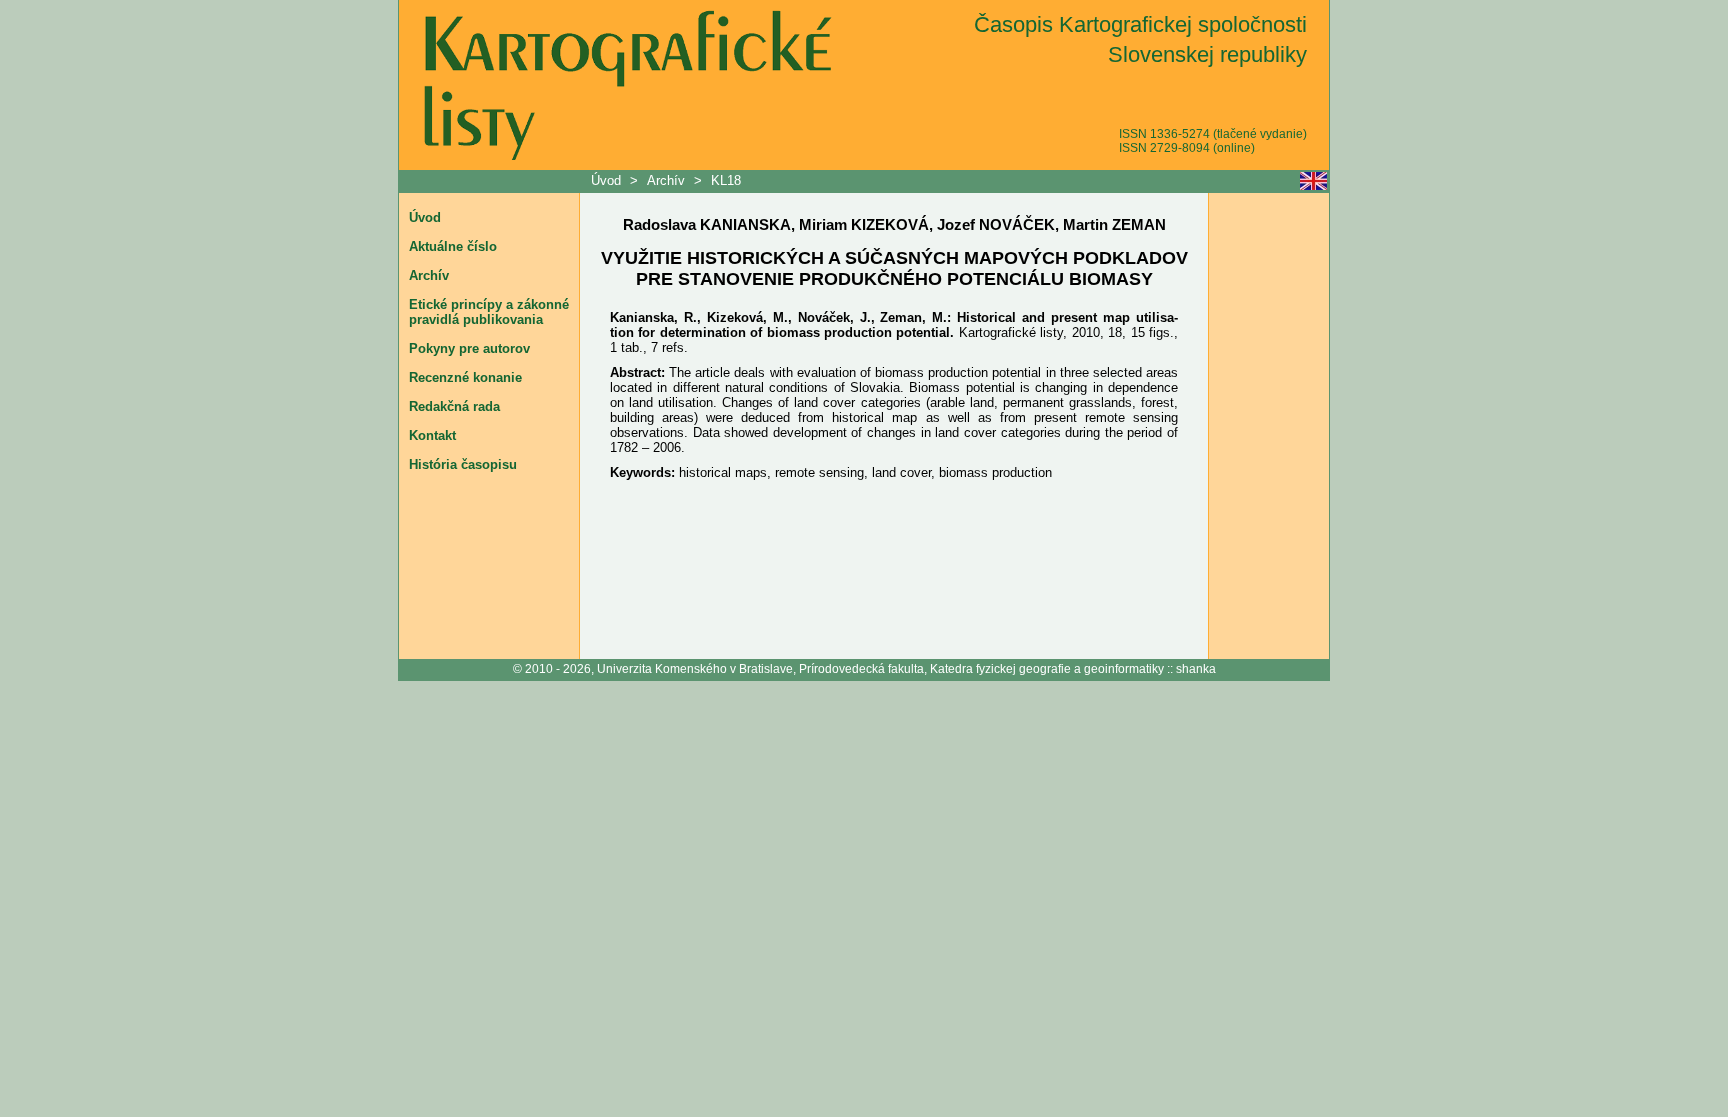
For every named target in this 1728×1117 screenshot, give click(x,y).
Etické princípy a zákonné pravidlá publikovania (489, 312)
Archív (666, 180)
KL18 (726, 180)
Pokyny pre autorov (469, 348)
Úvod (608, 180)
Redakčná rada (454, 406)
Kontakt (432, 435)
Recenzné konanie (465, 377)
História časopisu (463, 464)
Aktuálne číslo (453, 246)
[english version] (1313, 181)
